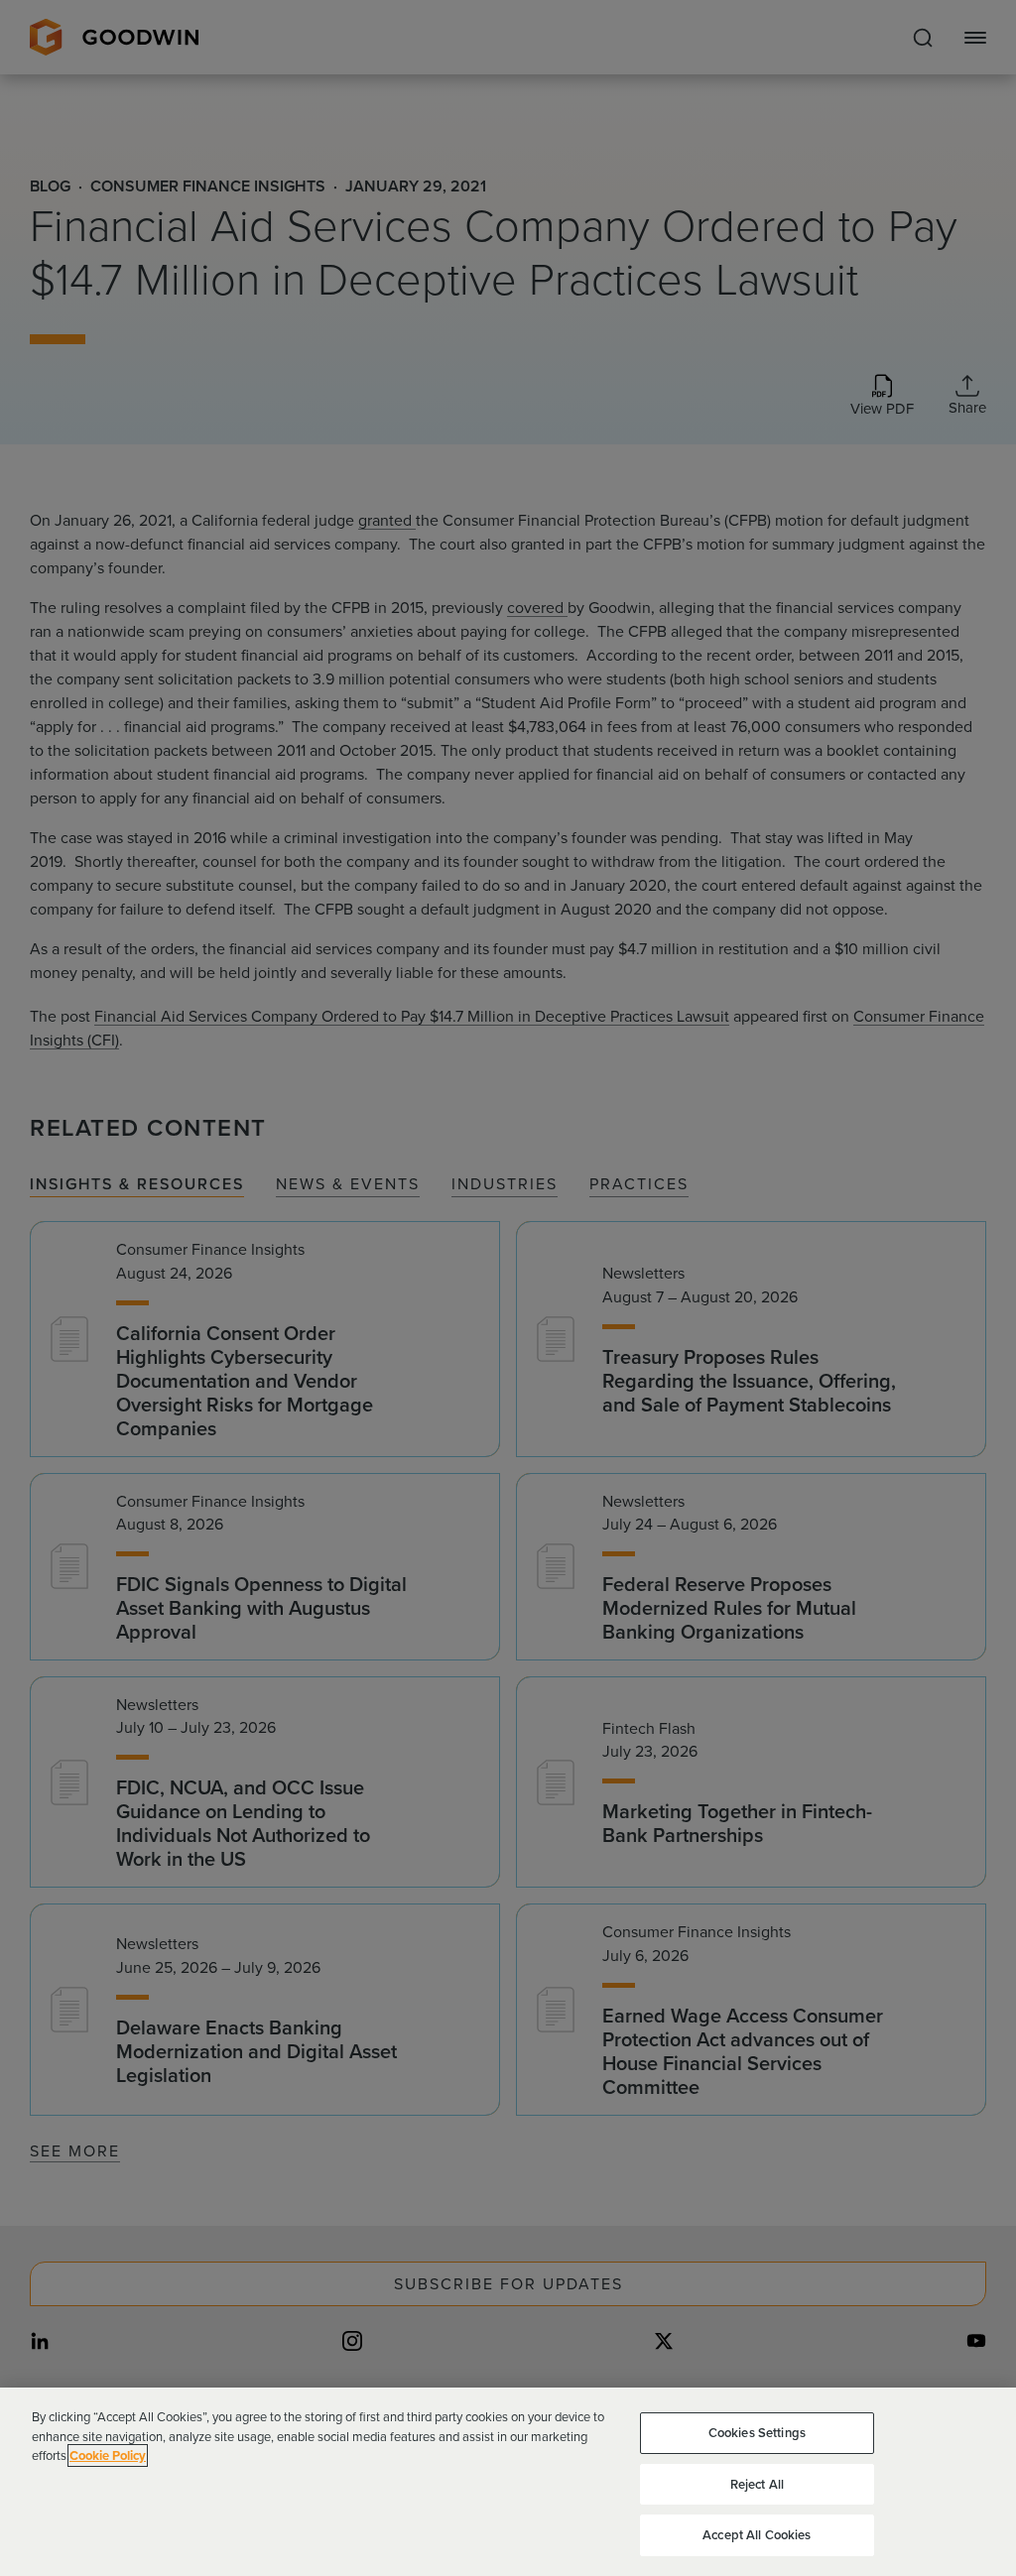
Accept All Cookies (757, 2535)
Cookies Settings (757, 2433)
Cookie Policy (108, 2455)
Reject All (757, 2484)
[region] (508, 2482)
